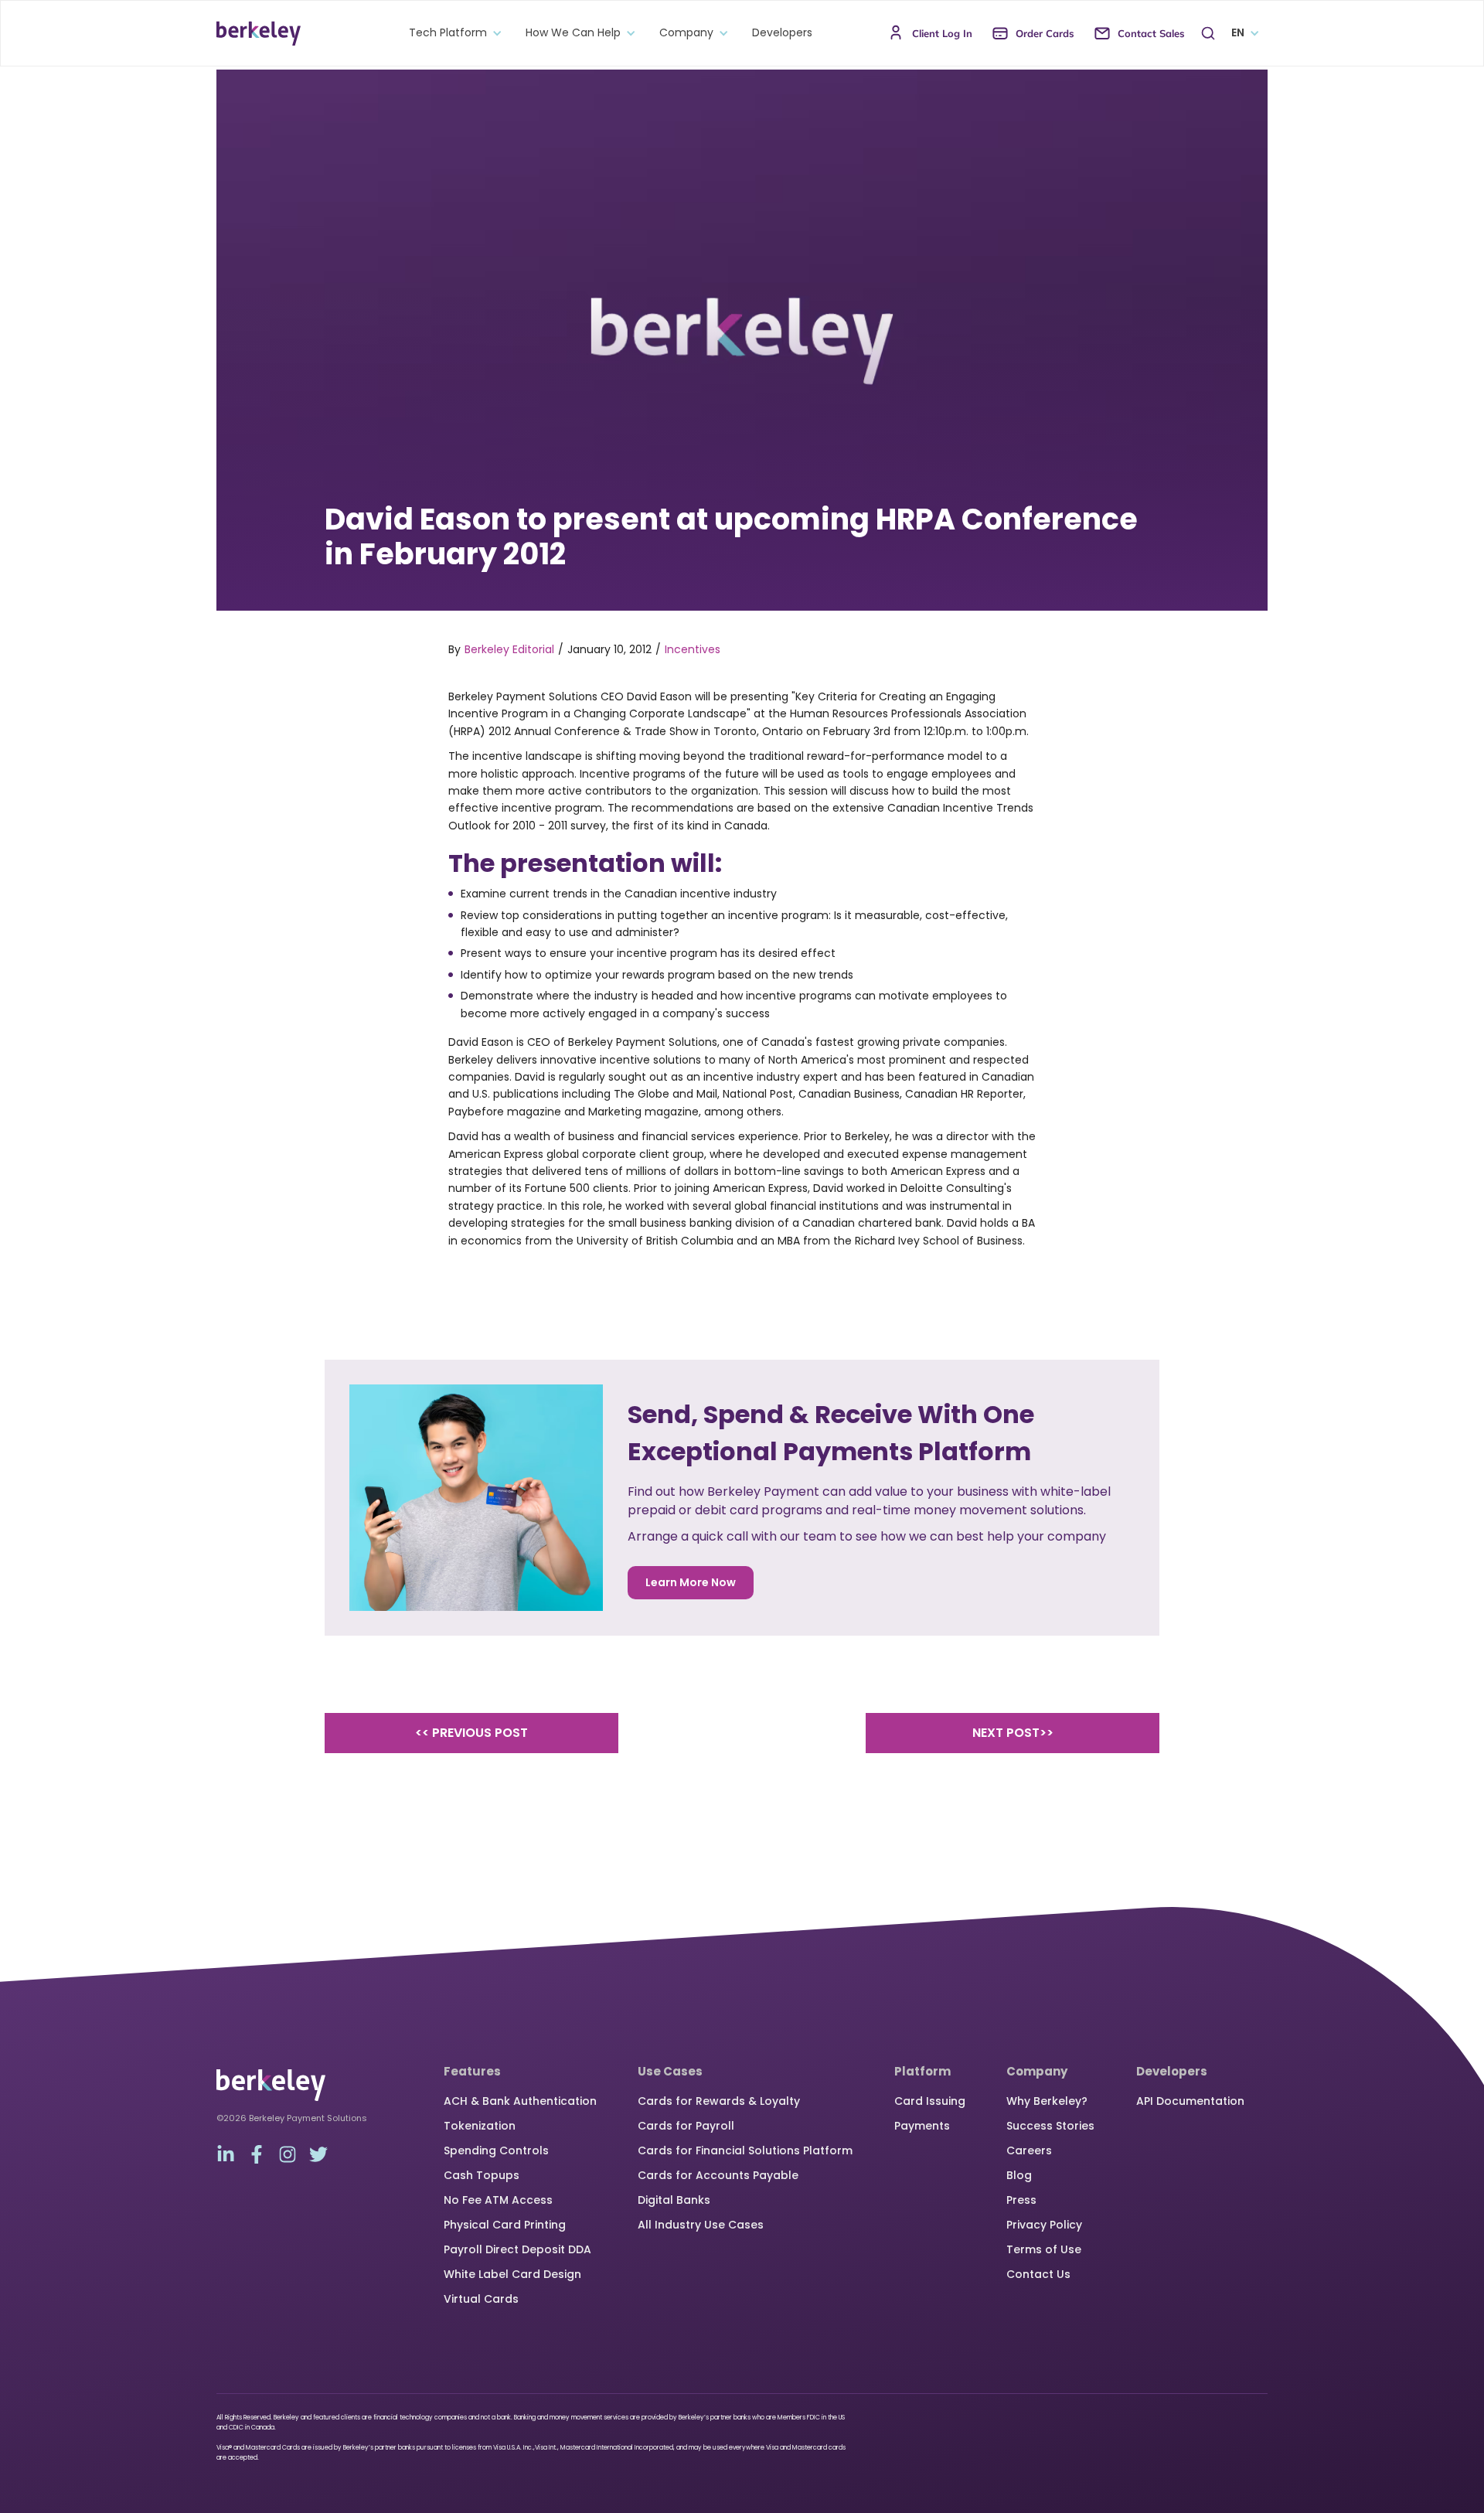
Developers (782, 33)
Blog (1019, 2175)
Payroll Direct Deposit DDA (517, 2249)
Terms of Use (1044, 2249)
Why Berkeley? (1047, 2101)
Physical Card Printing (505, 2225)
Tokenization (480, 2126)
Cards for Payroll (686, 2126)
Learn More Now (691, 1582)
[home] (259, 33)
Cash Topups (482, 2175)
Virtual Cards (481, 2299)
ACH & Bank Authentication (520, 2101)
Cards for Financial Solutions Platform (745, 2150)
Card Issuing (930, 2101)
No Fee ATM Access (498, 2200)
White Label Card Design (512, 2274)
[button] (452, 33)
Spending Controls (496, 2150)
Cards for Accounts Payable (718, 2175)
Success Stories (1050, 2126)
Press (1021, 2200)
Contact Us (1038, 2274)
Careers (1029, 2150)
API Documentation (1190, 2101)
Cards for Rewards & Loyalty (719, 2101)
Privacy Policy (1044, 2225)
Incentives (693, 649)
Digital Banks (674, 2200)
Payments (922, 2126)
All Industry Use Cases (701, 2225)
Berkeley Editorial (509, 649)
